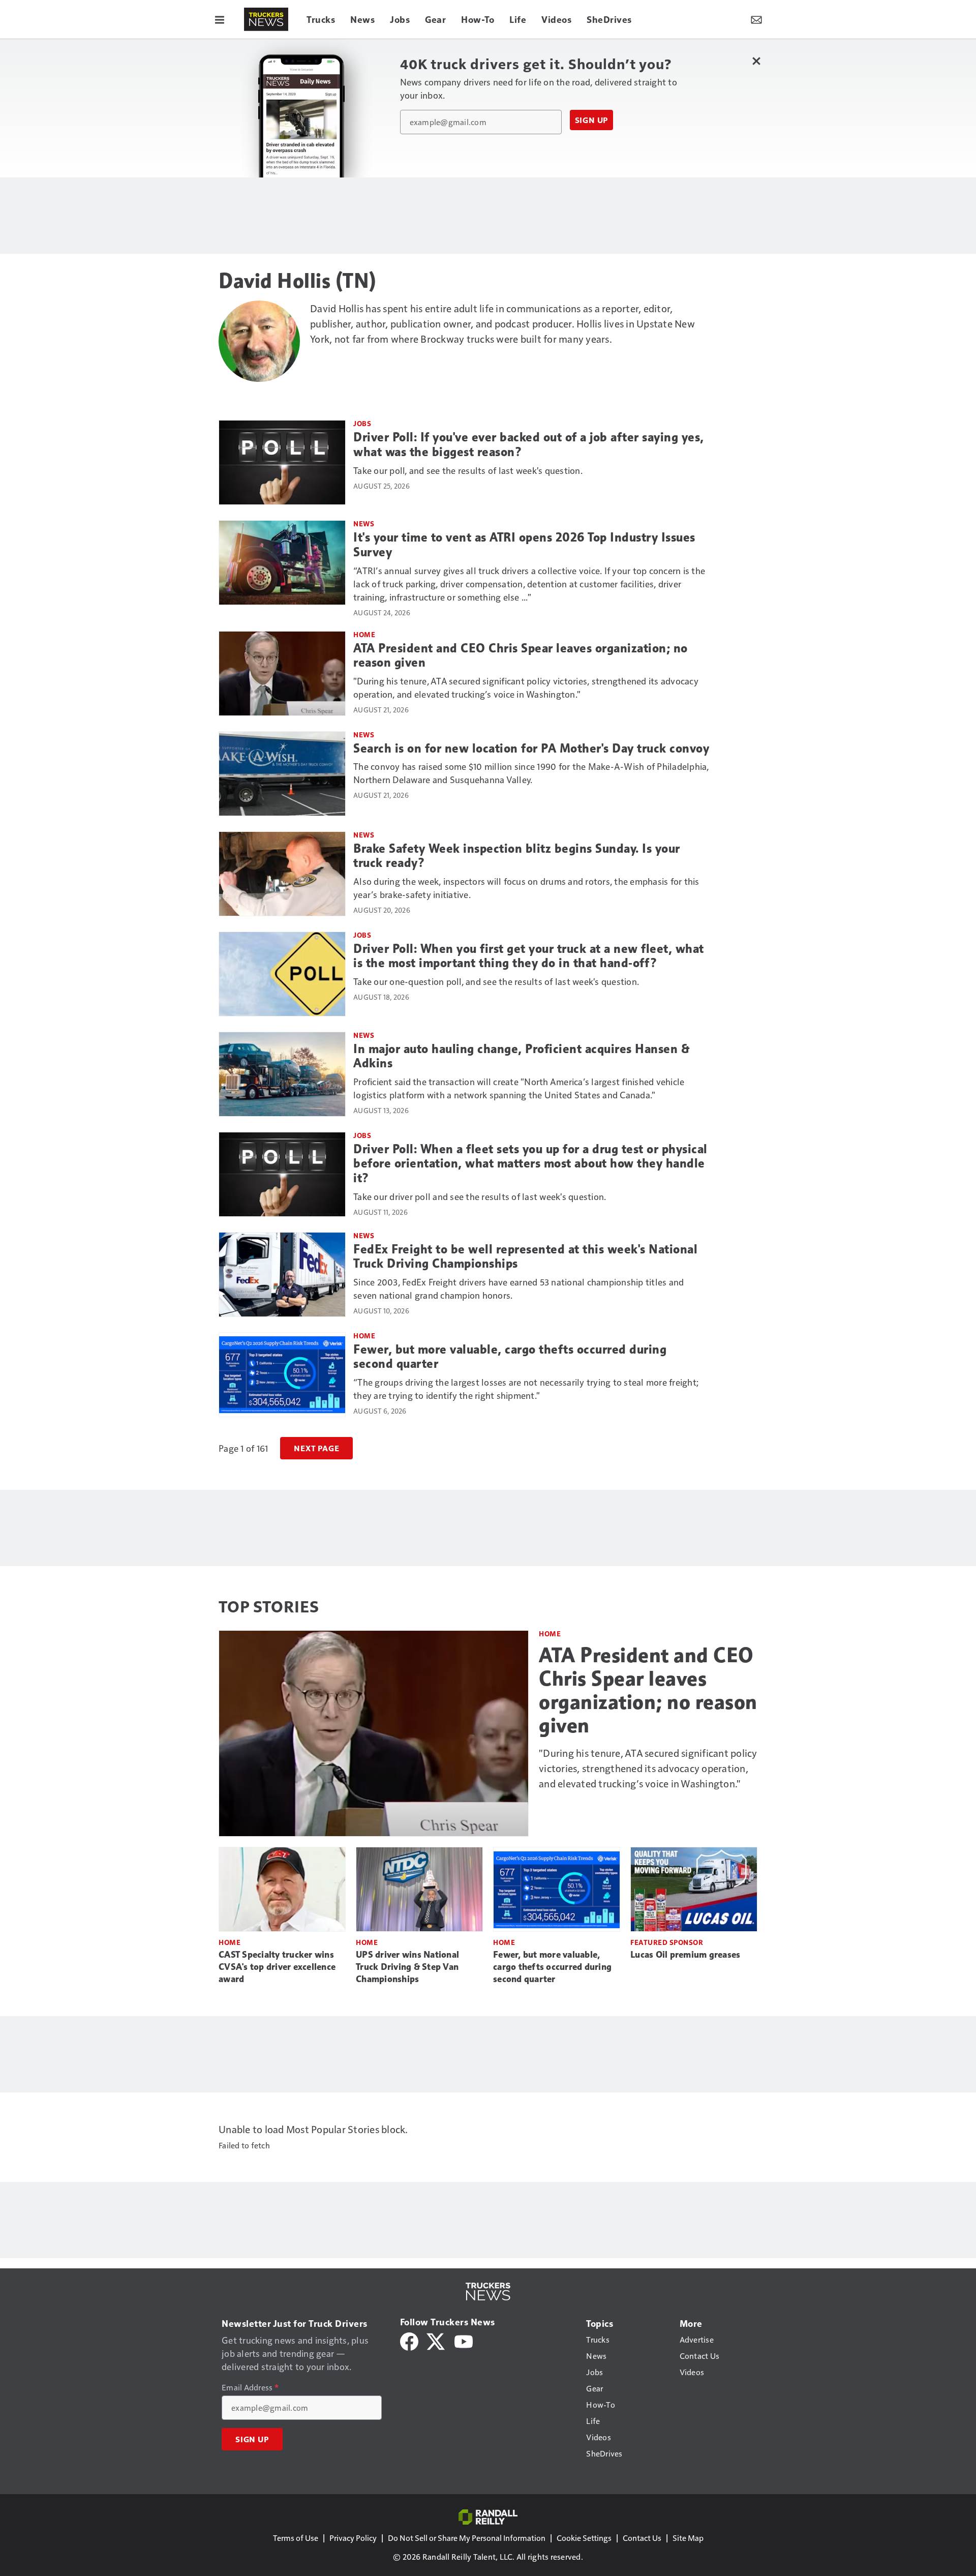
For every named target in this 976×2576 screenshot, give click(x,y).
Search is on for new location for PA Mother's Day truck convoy (531, 748)
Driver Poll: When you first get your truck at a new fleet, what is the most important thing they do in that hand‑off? (529, 956)
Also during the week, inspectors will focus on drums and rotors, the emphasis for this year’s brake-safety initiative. (526, 888)
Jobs (362, 423)
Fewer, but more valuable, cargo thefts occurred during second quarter (510, 1357)
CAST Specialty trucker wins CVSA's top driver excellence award (277, 1967)
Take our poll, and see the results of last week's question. (468, 470)
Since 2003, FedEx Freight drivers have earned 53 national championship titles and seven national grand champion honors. (518, 1288)
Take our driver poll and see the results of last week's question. (480, 1196)
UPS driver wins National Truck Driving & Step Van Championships (407, 1967)
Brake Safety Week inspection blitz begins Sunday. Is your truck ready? (517, 856)
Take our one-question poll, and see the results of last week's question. (496, 981)
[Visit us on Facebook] (409, 2340)
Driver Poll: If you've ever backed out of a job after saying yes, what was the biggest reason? (529, 445)
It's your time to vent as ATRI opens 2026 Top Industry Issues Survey (524, 545)
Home (364, 634)
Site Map (688, 2538)
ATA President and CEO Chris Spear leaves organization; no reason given (521, 656)
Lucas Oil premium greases (685, 1955)
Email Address (250, 2387)
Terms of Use (296, 2538)
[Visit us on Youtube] (464, 2340)
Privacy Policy (353, 2538)
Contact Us (642, 2538)
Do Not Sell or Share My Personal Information (467, 2538)
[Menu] (220, 19)
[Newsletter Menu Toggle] (756, 19)
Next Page (316, 1448)
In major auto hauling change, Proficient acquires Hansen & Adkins (522, 1056)
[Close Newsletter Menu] (756, 61)
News (364, 523)
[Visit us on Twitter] (436, 2340)
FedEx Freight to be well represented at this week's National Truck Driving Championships (525, 1257)
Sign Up (592, 120)
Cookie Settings (584, 2538)
